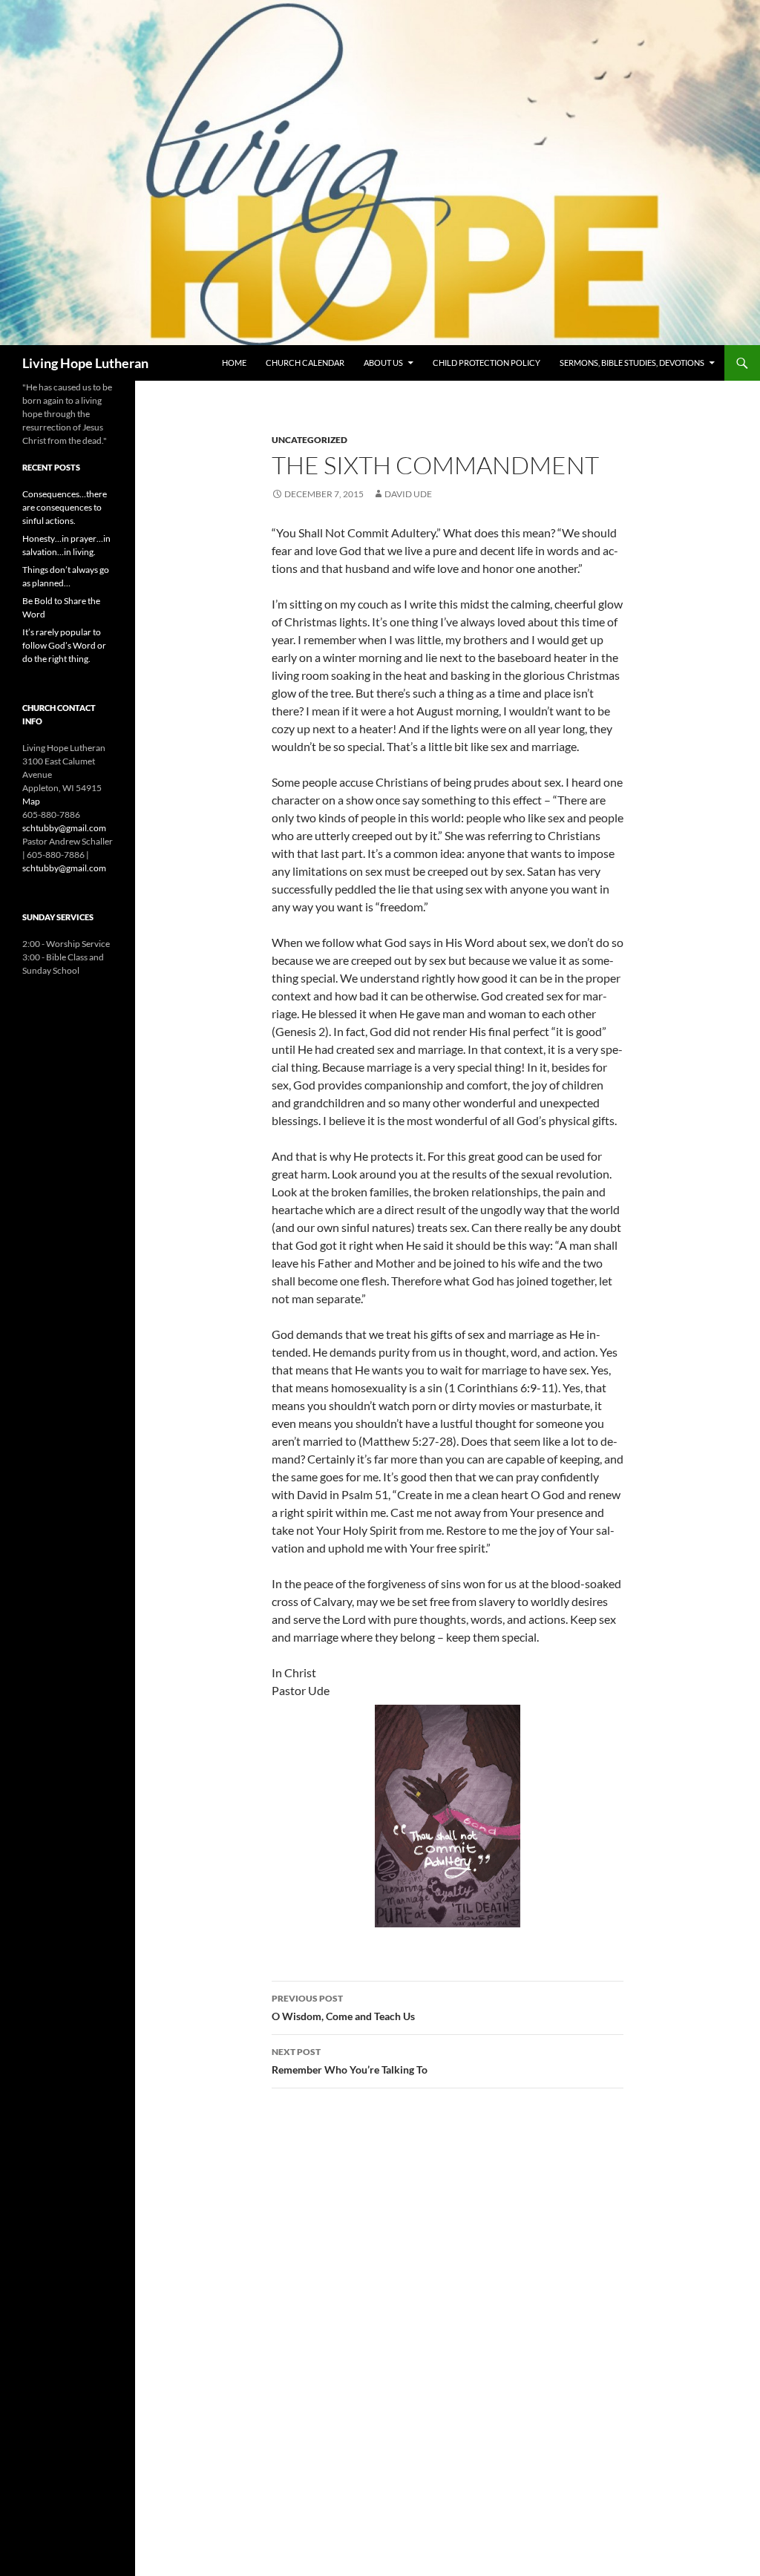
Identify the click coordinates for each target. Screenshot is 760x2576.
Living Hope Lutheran (85, 363)
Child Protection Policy (487, 363)
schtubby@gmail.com (64, 828)
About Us (383, 363)
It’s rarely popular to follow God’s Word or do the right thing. (64, 645)
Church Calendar (305, 363)
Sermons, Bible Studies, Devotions (632, 363)
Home (234, 363)
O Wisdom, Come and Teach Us (343, 2008)
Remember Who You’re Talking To (350, 2061)
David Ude (408, 494)
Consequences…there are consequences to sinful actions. (65, 507)
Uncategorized (309, 440)
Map (31, 801)
